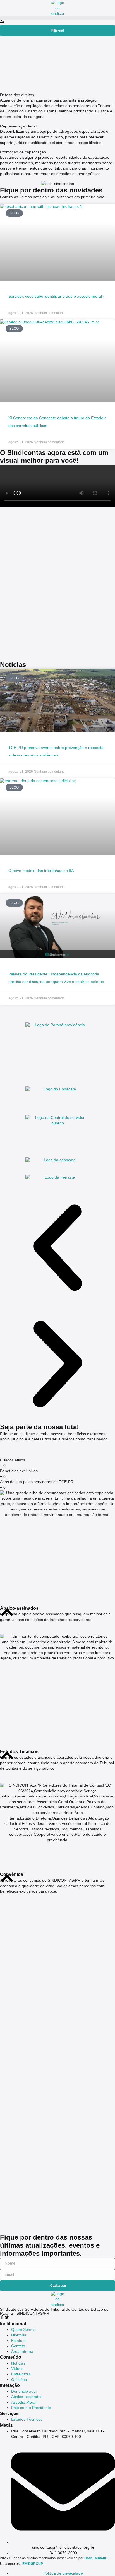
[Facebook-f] (2, 2317)
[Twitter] (7, 2317)
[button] (57, 18)
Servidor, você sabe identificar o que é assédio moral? (56, 296)
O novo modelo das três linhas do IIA (41, 871)
